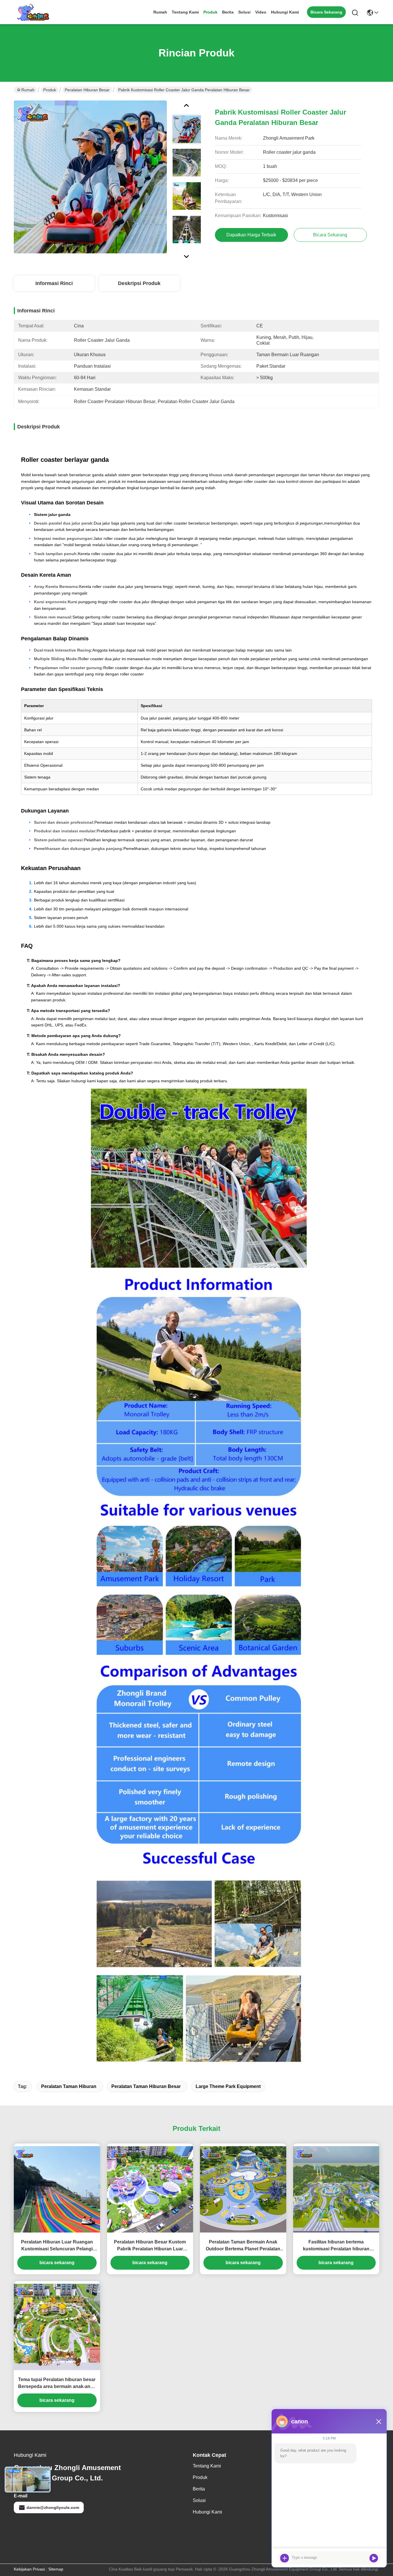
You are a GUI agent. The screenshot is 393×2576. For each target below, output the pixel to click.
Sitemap (56, 2569)
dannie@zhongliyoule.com (53, 2507)
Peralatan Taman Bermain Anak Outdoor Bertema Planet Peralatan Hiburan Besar (243, 2246)
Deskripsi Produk (139, 283)
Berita (228, 12)
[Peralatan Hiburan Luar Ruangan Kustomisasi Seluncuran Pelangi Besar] (57, 2189)
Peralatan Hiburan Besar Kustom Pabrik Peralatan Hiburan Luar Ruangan (150, 2246)
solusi (244, 12)
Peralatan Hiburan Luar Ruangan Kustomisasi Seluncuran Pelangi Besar (57, 2246)
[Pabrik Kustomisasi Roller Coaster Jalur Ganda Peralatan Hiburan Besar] (90, 177)
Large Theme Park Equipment (228, 2086)
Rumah (160, 12)
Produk (210, 12)
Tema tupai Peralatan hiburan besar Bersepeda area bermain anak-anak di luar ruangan (57, 2384)
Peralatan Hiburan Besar (87, 90)
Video (261, 12)
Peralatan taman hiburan (69, 2086)
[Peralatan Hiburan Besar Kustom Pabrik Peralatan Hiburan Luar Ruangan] (150, 2189)
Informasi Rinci (54, 283)
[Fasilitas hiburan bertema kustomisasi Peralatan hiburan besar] (336, 2189)
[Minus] (379, 2421)
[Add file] (285, 2558)
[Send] (374, 2558)
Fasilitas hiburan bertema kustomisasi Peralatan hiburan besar (336, 2246)
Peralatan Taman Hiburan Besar (146, 2086)
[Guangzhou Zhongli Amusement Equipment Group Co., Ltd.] (33, 12)
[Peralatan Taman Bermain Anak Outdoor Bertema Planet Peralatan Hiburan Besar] (243, 2189)
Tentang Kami (185, 12)
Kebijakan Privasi (29, 2569)
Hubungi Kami (285, 12)
